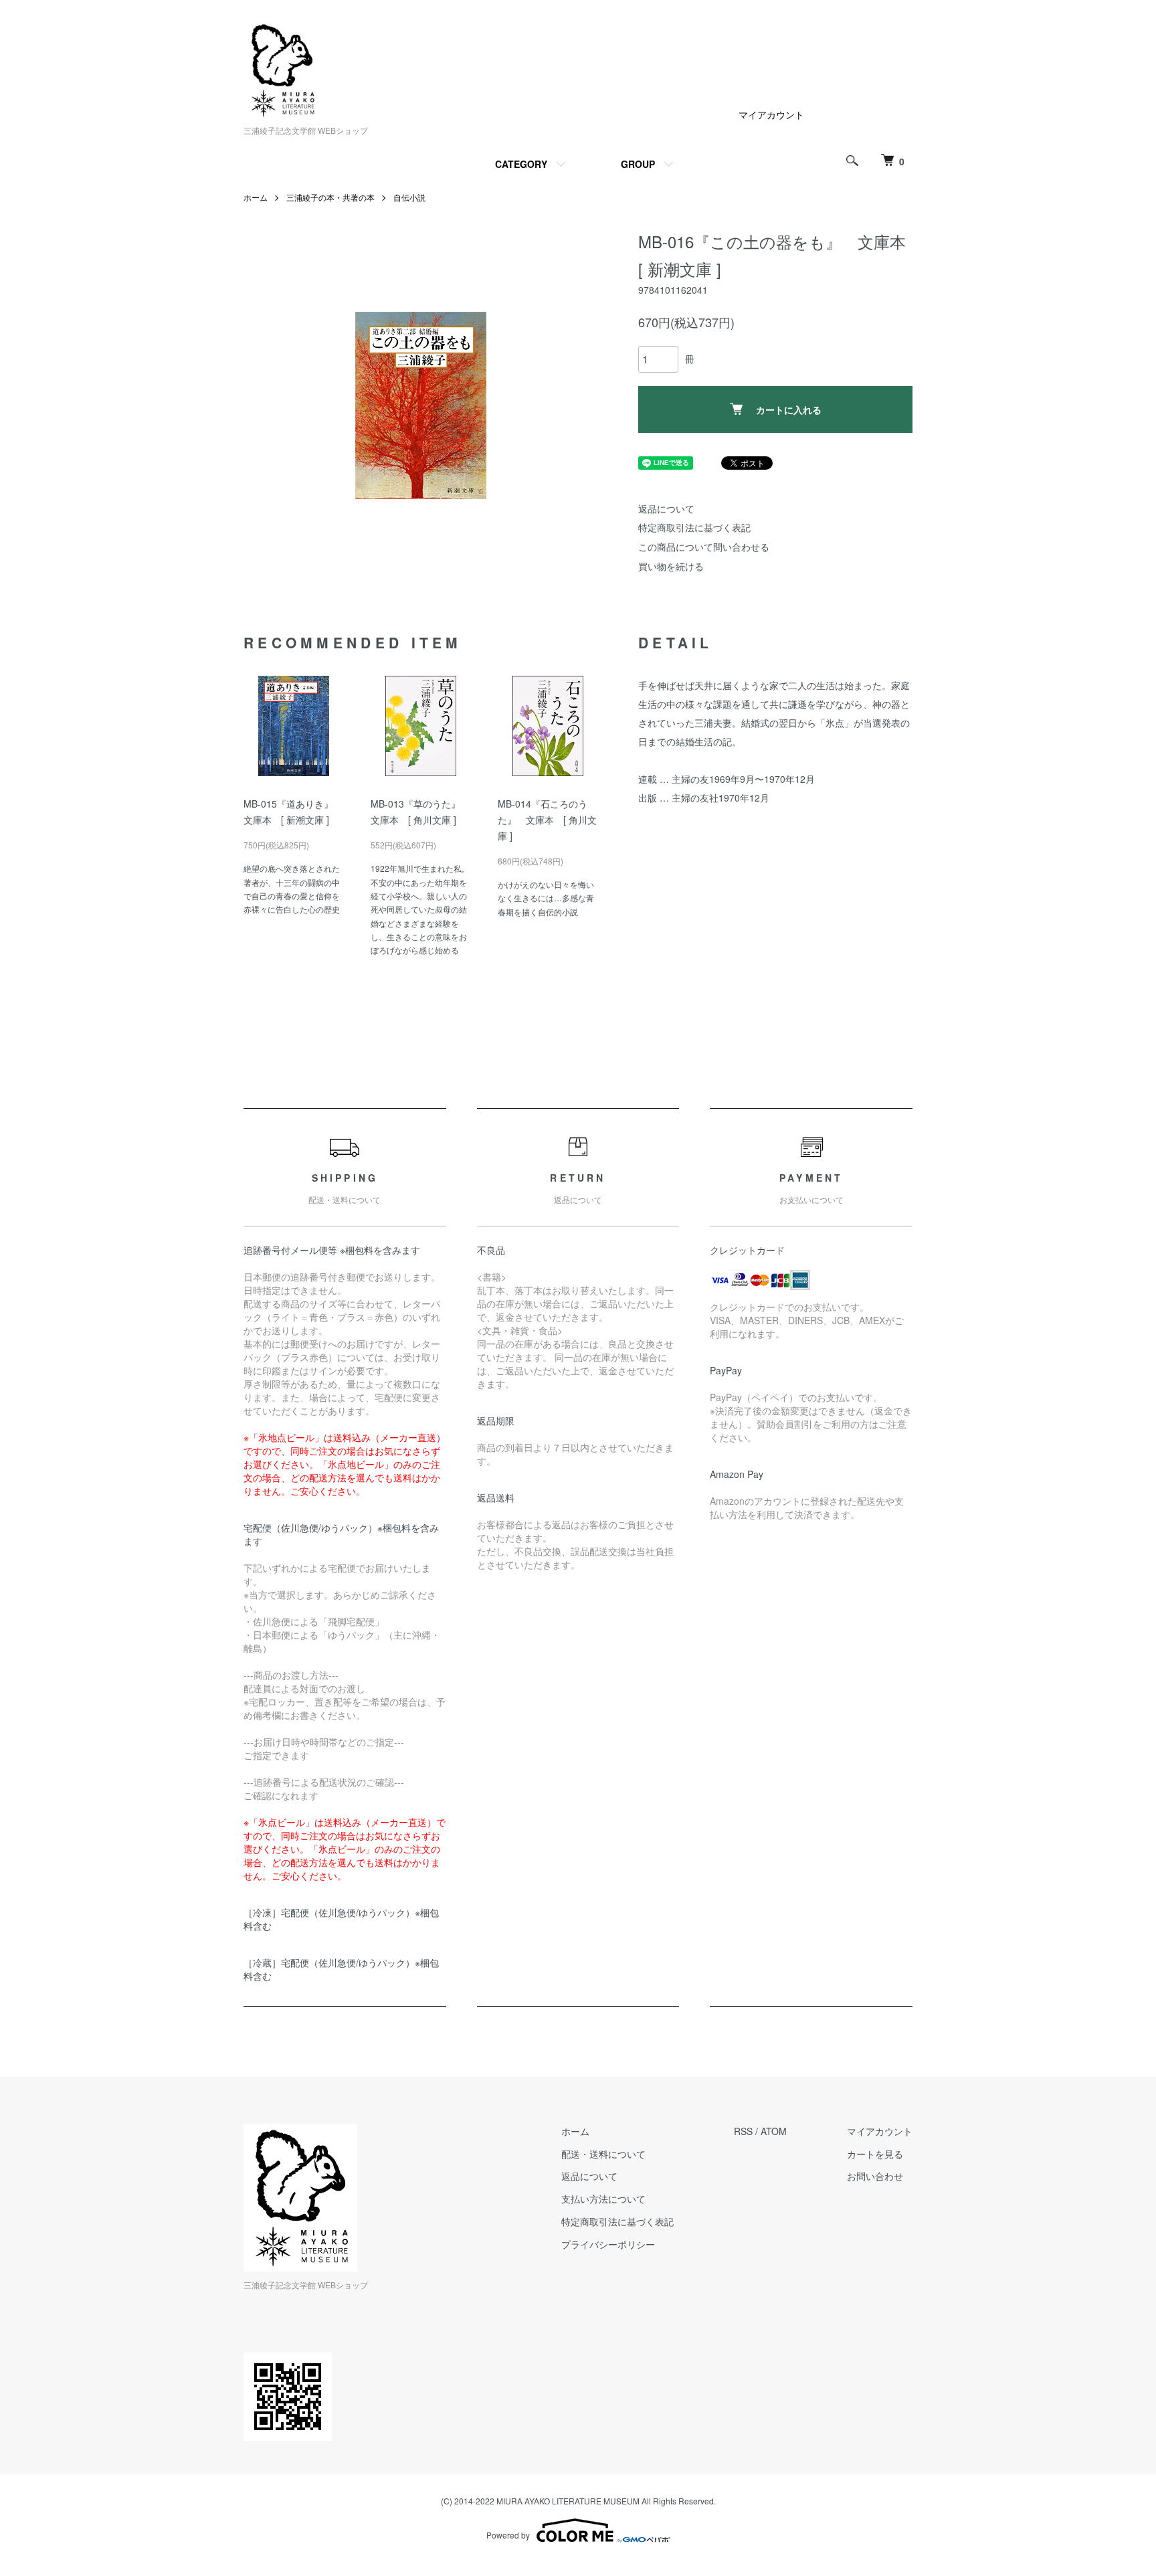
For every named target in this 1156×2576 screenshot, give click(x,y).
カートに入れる (789, 409)
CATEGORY (521, 164)
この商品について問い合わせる (704, 547)
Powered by (508, 2535)
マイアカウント (771, 114)
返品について (666, 509)
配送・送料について (603, 2154)
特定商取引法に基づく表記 (694, 527)
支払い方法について (603, 2199)
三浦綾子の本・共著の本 (330, 197)
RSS (743, 2131)
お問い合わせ (875, 2176)
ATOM (774, 2131)
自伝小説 (409, 197)
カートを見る (875, 2154)
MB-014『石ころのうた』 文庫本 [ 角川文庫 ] (547, 820)
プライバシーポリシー (608, 2244)
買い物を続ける (671, 566)
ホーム (256, 197)
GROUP (638, 164)
